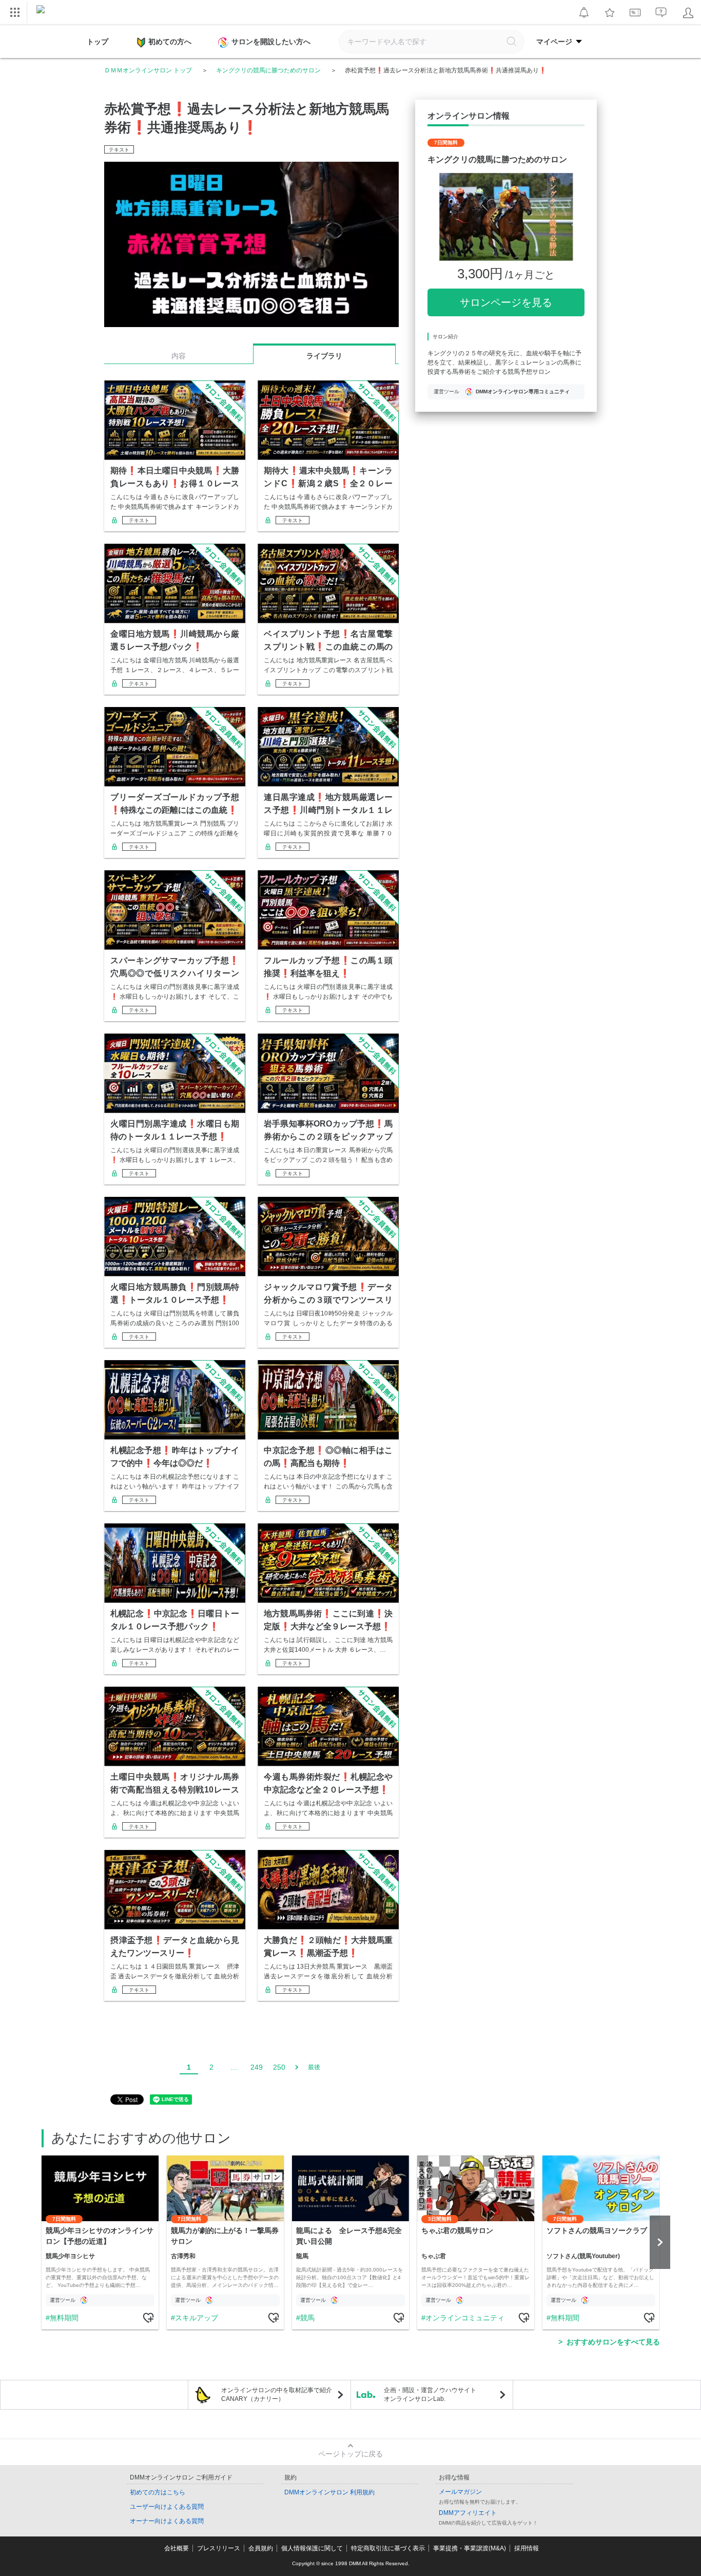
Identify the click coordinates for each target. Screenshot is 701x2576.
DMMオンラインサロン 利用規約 (329, 2492)
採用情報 (527, 2548)
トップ (98, 42)
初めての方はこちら (158, 2492)
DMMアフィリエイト (468, 2513)
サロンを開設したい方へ (271, 42)
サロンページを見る (506, 302)
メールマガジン (460, 2492)
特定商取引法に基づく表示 (388, 2548)
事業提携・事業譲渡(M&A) (470, 2548)
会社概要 (177, 2548)
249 (257, 2067)
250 (279, 2067)
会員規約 (261, 2548)
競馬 (307, 2318)
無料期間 (64, 2318)
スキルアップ (197, 2318)
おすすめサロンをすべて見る (613, 2342)
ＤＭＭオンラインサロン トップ (148, 70)
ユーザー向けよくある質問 (167, 2507)
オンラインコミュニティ (465, 2318)
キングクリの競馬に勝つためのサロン (268, 70)
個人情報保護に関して (312, 2548)
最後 (314, 2067)
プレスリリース (219, 2548)
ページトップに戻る (350, 2454)
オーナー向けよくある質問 (167, 2521)
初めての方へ (170, 42)
